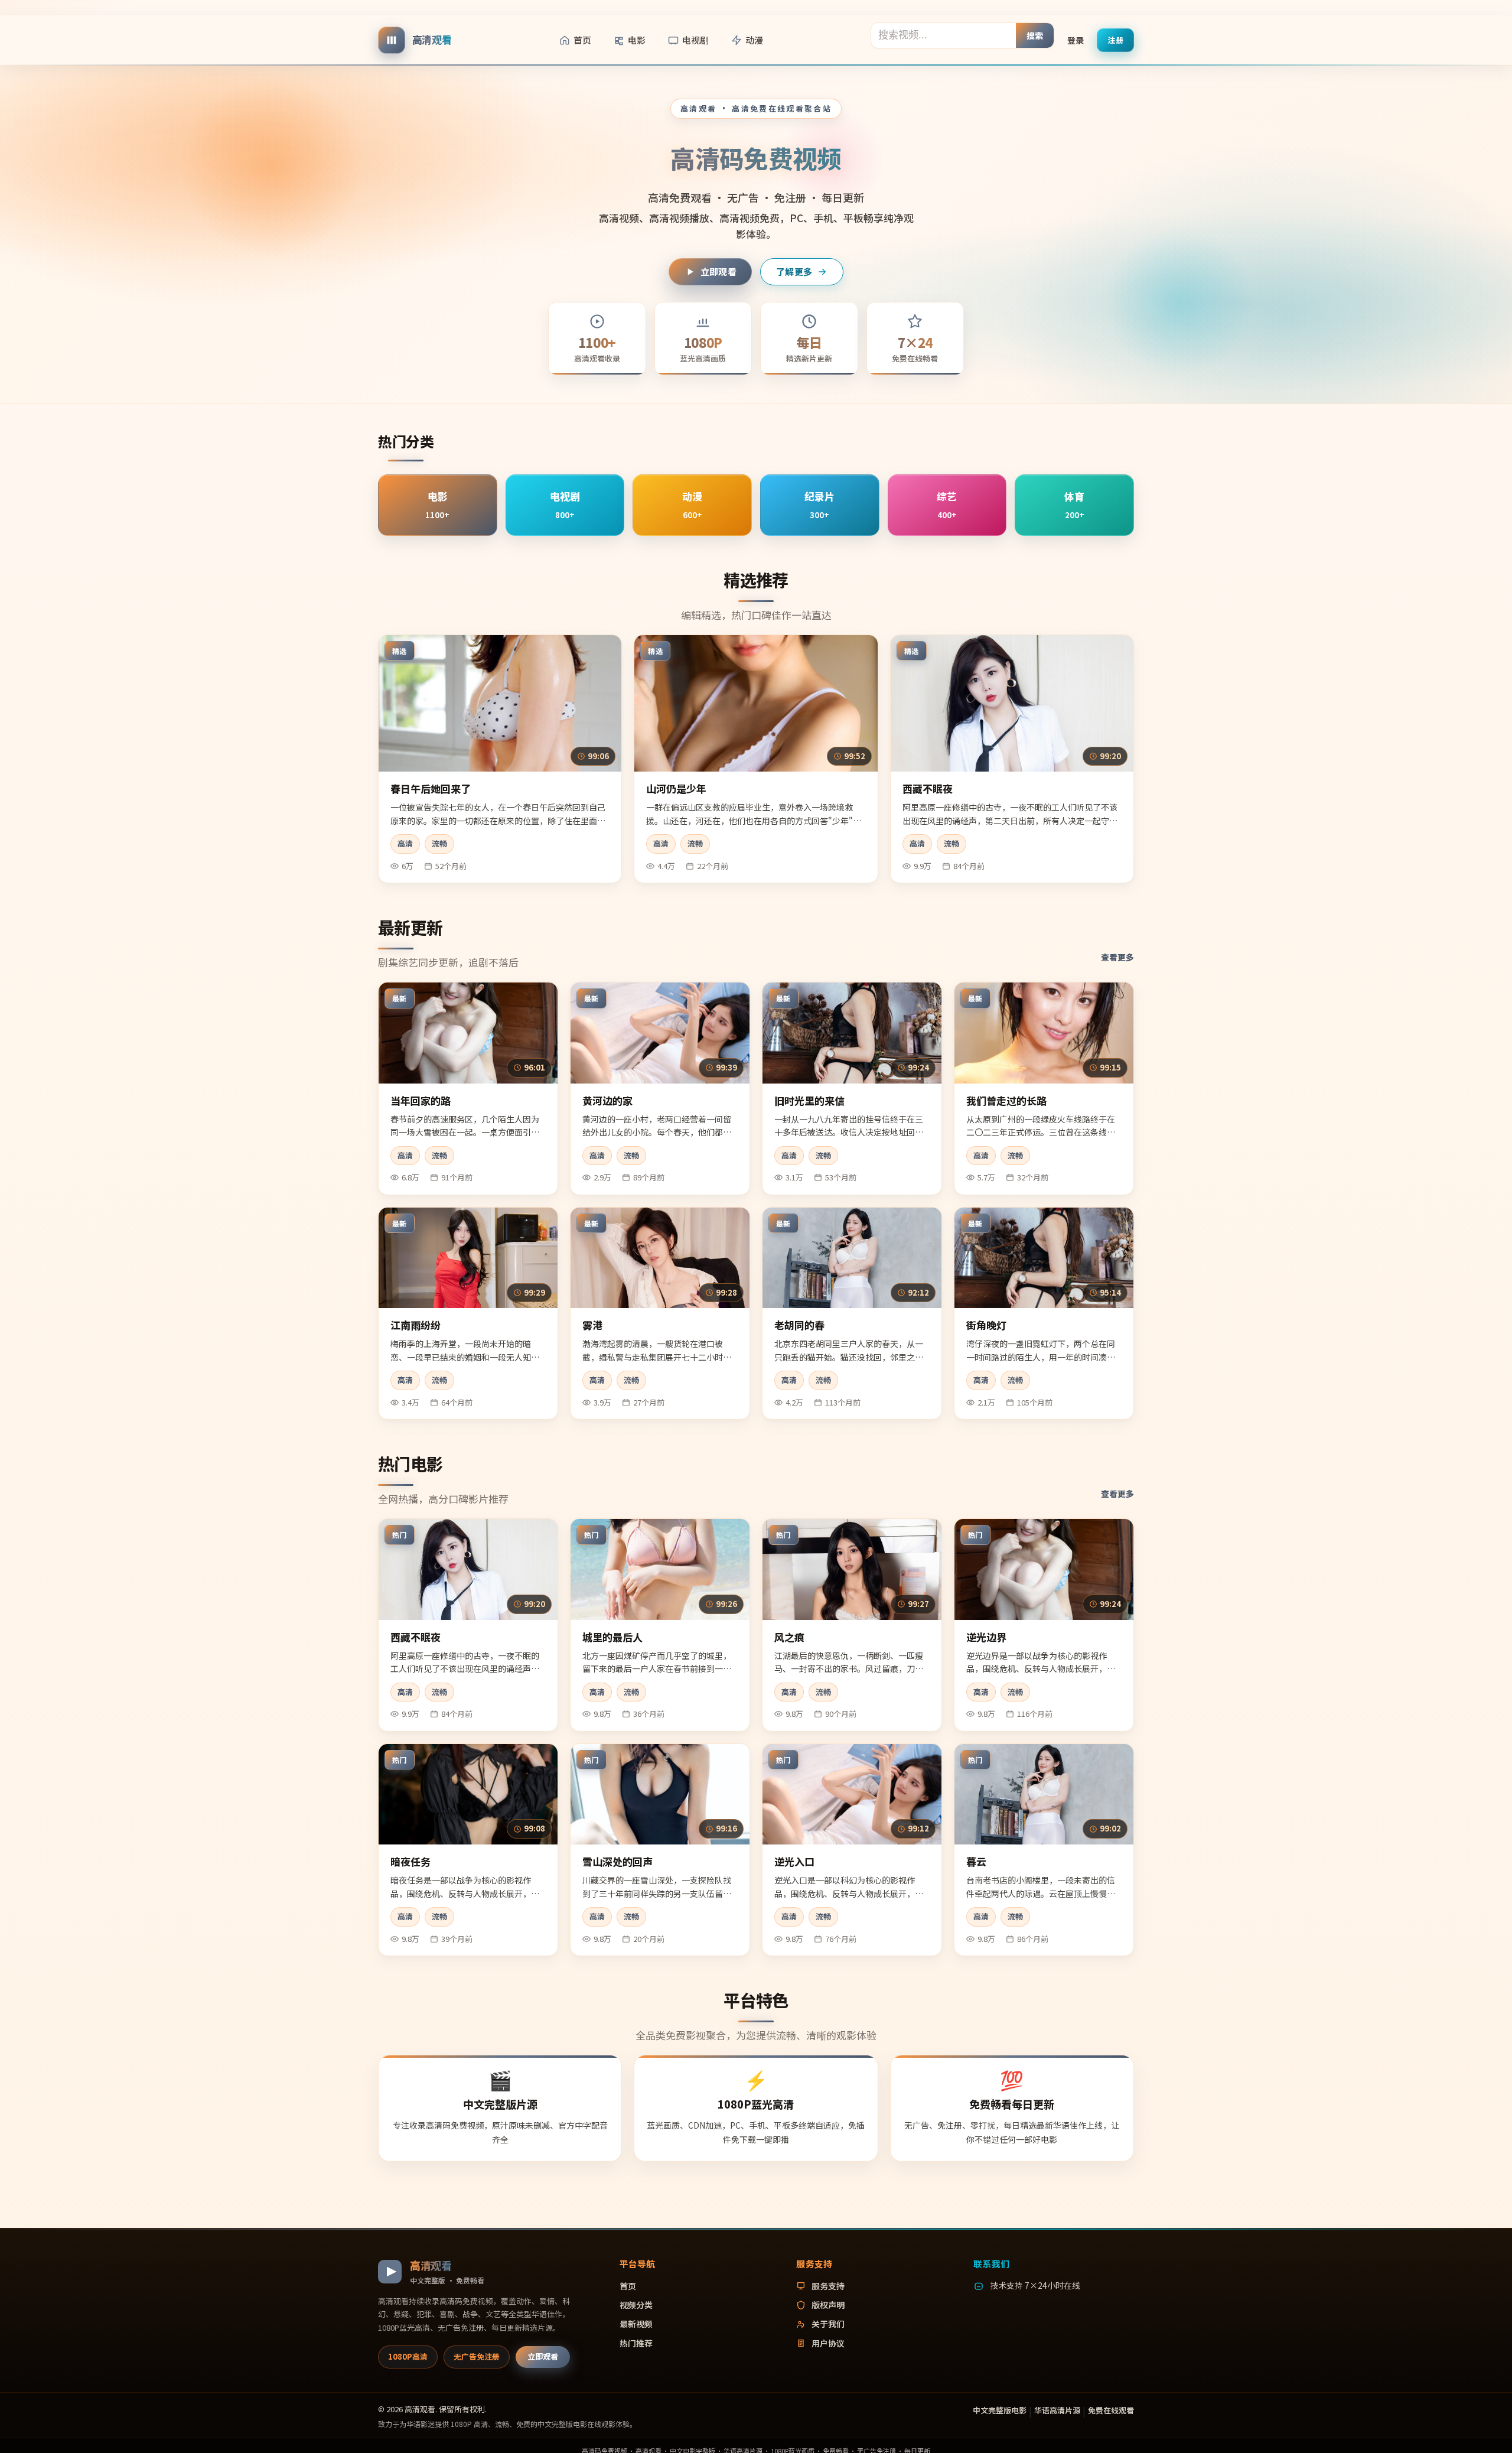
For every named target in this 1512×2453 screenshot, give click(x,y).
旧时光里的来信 (809, 1100)
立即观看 (718, 271)
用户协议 (828, 2343)
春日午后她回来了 (431, 788)
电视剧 (695, 40)
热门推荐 (636, 2343)
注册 (1115, 39)
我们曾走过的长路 (1006, 1100)
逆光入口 (794, 1861)
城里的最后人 (612, 1637)
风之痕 (789, 1637)
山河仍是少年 (676, 788)
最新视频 (636, 2324)
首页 (582, 40)
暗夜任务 (410, 1861)
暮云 (976, 1861)
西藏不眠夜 (928, 788)
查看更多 (1117, 957)
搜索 (1035, 35)
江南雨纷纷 (416, 1325)
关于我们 (828, 2324)
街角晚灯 (986, 1325)
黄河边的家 (607, 1100)
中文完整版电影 (1000, 2410)
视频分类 (636, 2305)
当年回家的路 (421, 1100)
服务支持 (828, 2286)
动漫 (754, 40)
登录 (1076, 40)
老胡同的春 (799, 1325)
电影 (637, 40)
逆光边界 (986, 1637)
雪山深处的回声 (617, 1861)
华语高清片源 (1057, 2410)
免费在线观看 (1111, 2410)
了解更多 (794, 271)
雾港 (592, 1325)
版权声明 (828, 2305)
